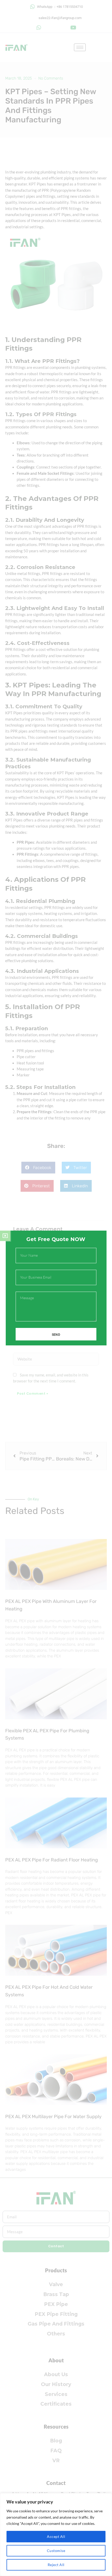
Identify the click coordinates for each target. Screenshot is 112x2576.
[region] (56, 2535)
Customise (56, 2551)
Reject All (56, 2565)
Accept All (56, 2536)
